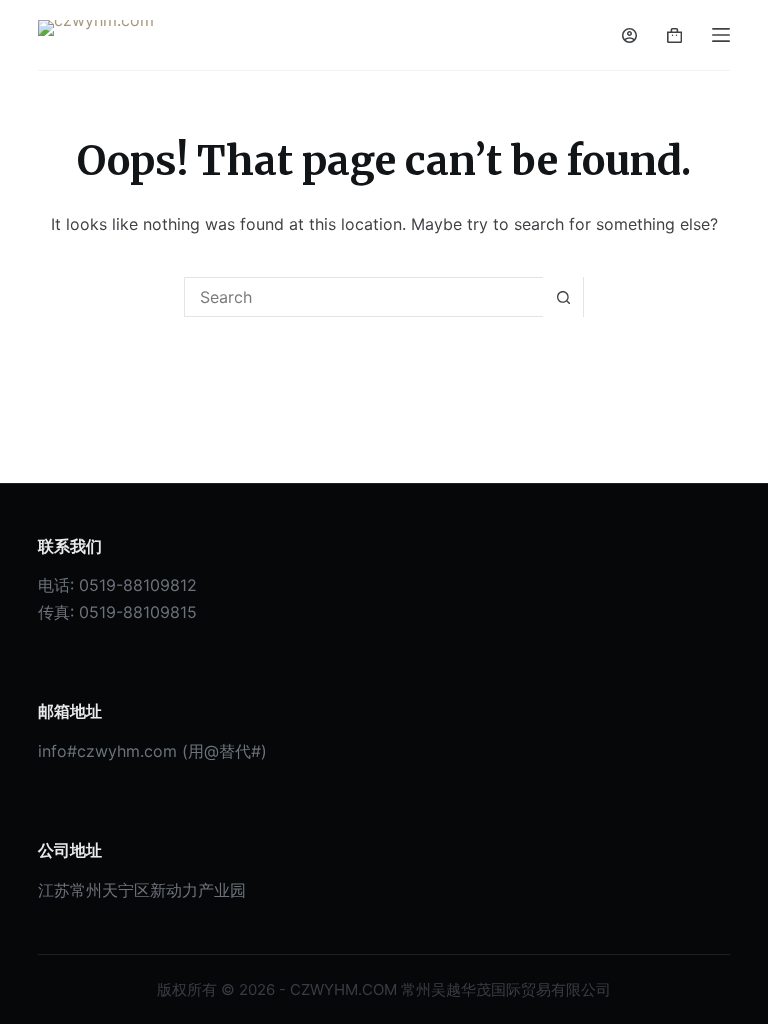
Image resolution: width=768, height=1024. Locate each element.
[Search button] (563, 297)
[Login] (629, 35)
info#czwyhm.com (107, 751)
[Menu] (721, 35)
